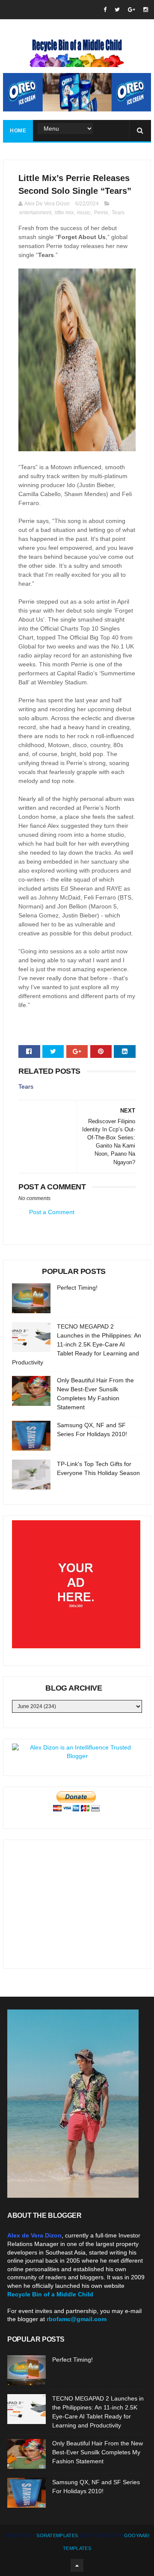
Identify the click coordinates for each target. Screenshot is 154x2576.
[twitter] (117, 10)
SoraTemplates (57, 2535)
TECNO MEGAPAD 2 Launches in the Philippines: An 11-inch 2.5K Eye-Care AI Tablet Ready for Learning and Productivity (77, 1344)
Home (18, 131)
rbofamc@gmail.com (77, 2319)
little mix (64, 213)
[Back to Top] (77, 2565)
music (84, 213)
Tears (118, 213)
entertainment (35, 213)
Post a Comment (52, 1212)
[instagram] (146, 10)
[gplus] (132, 10)
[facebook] (105, 10)
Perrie (101, 213)
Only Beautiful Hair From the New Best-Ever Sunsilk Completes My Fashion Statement (98, 2452)
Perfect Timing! (77, 1288)
